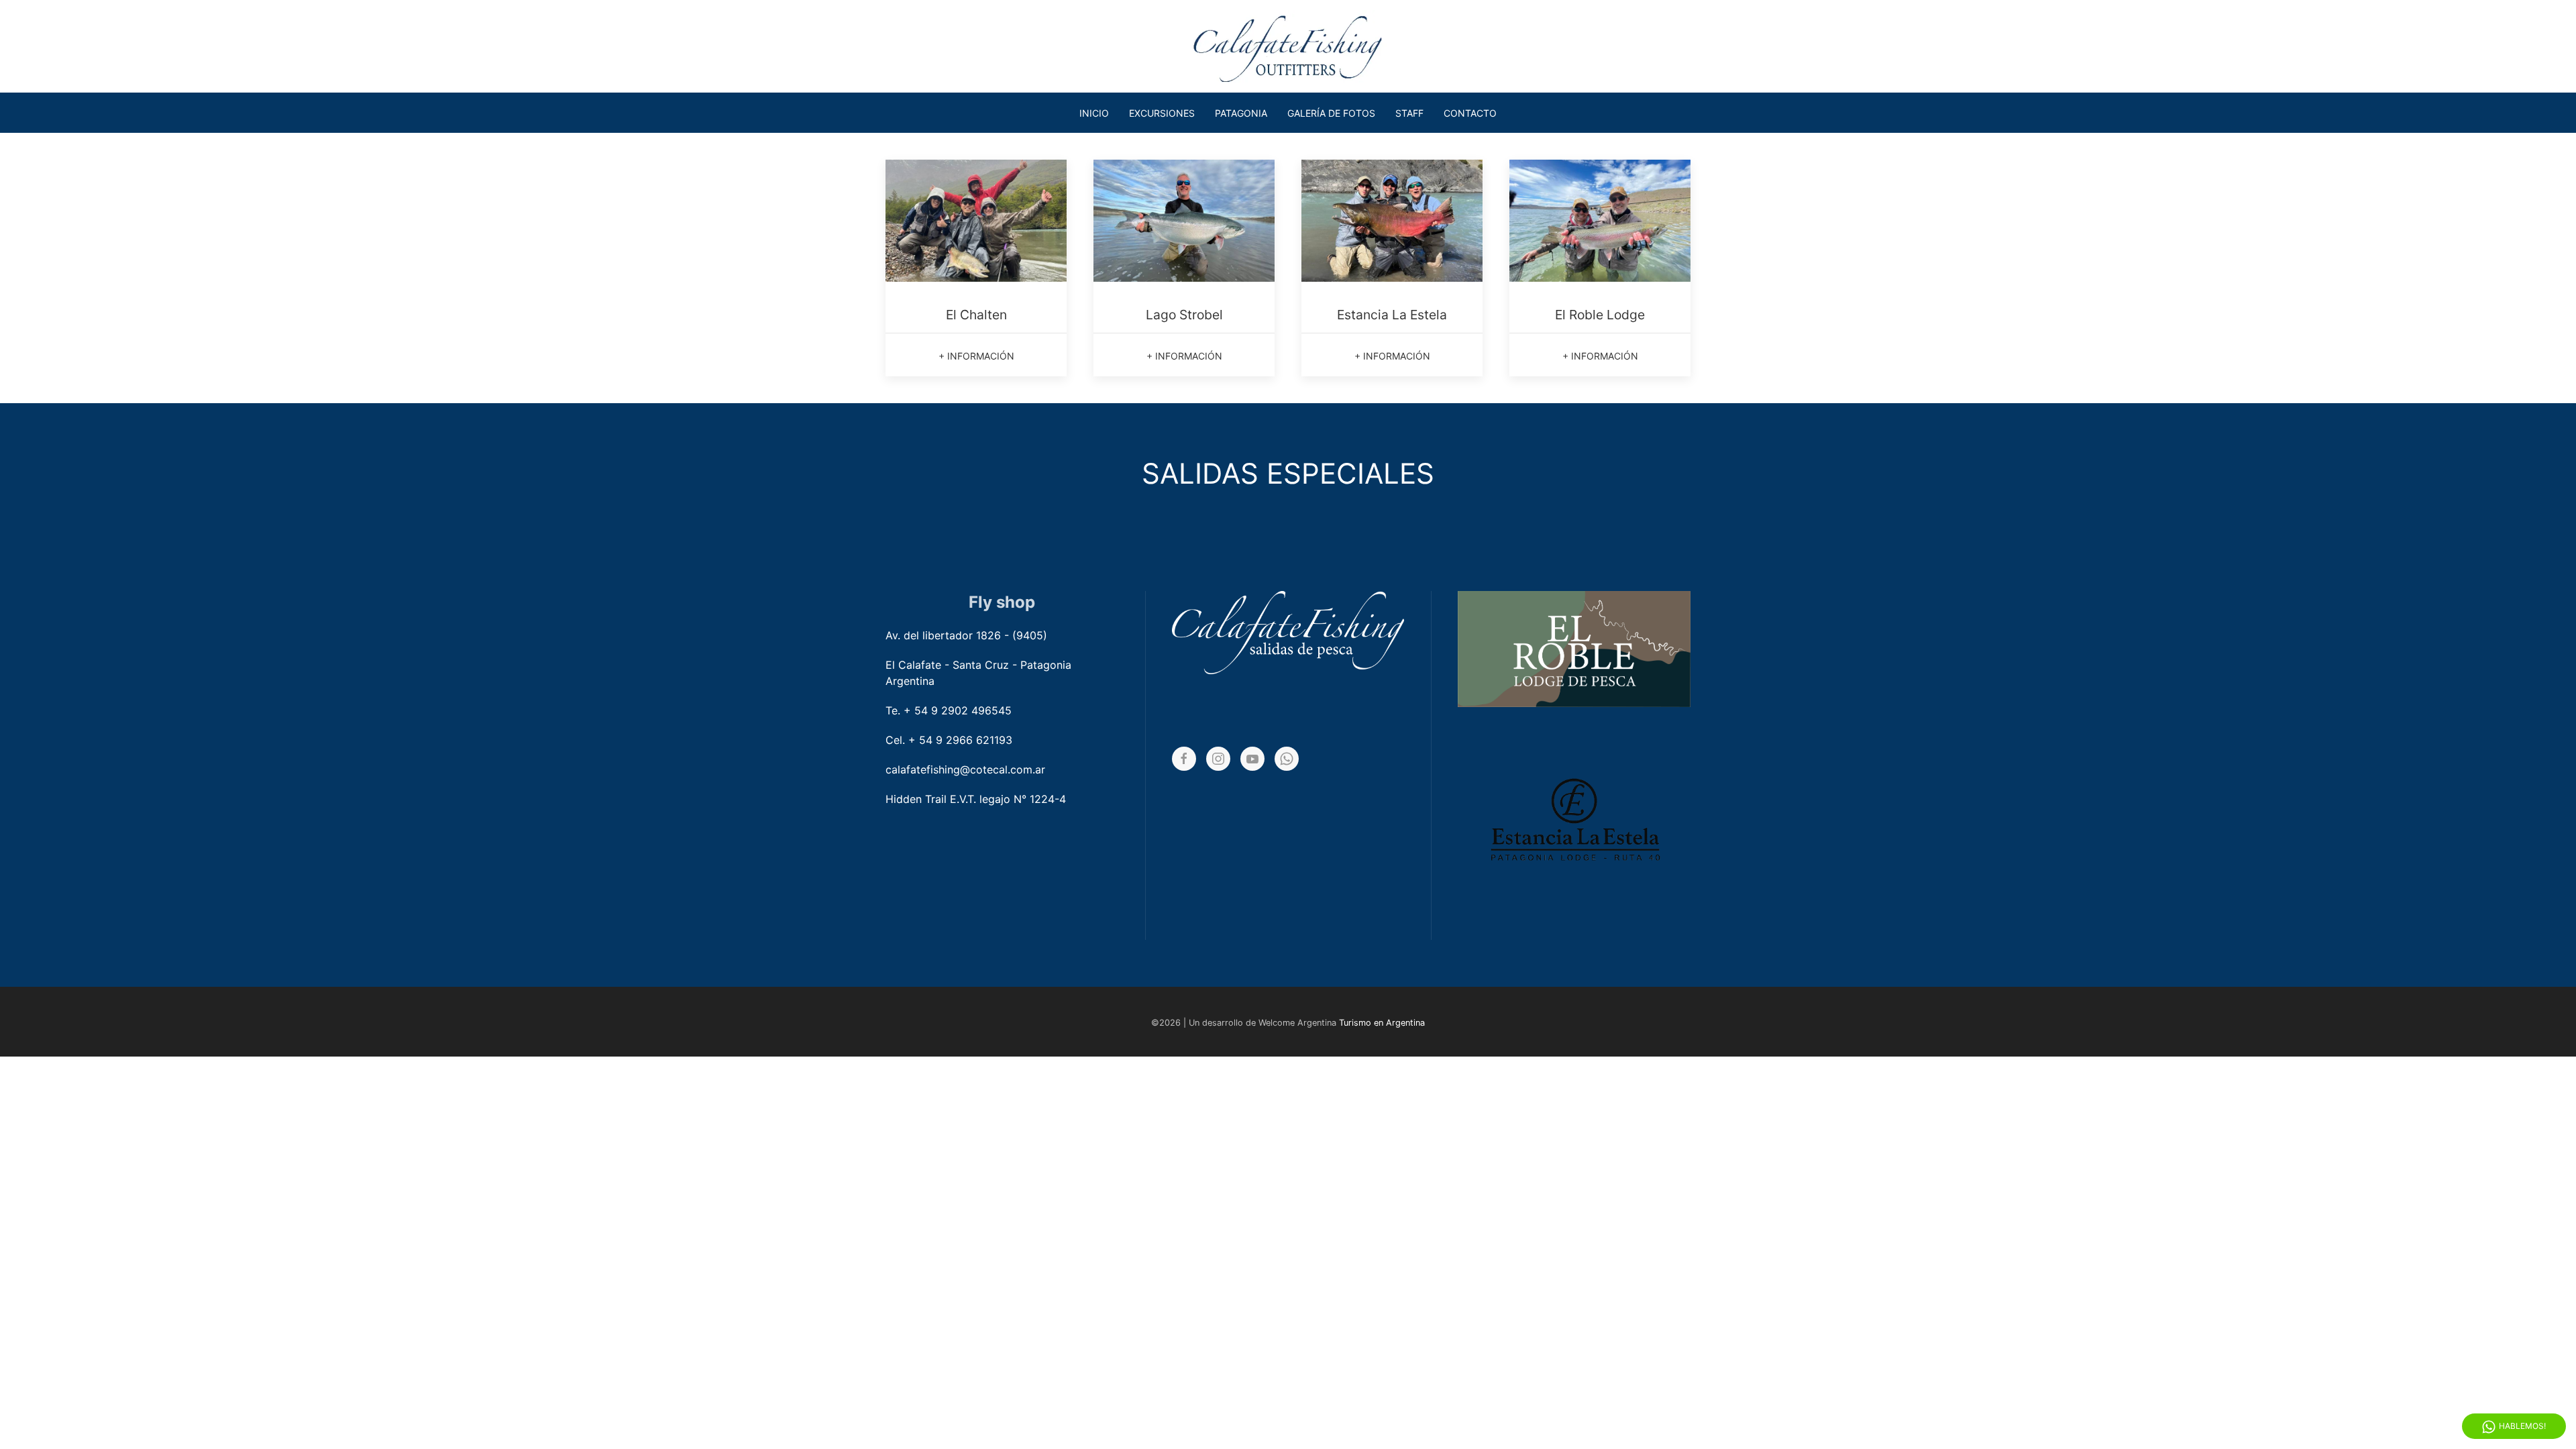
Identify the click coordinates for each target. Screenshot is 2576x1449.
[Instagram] (1218, 759)
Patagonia (1241, 113)
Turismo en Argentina (1382, 1023)
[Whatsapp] (1287, 759)
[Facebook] (1184, 759)
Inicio (1094, 113)
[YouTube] (1252, 759)
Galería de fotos (1331, 113)
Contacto (1470, 113)
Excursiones (1162, 113)
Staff (1409, 113)
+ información (976, 356)
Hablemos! (2522, 1426)
